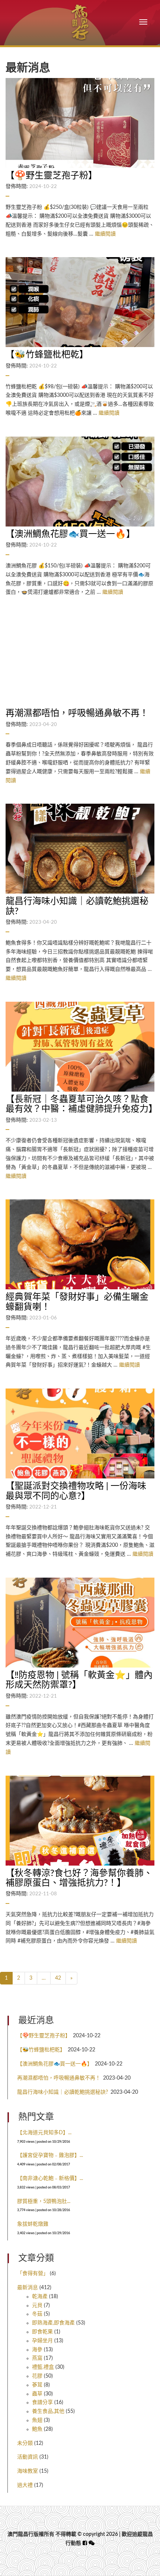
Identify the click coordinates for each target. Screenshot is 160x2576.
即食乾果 (42, 2332)
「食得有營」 (33, 2274)
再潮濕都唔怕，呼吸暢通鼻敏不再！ (59, 2078)
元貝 (37, 2306)
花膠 (37, 2376)
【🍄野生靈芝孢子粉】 (44, 2036)
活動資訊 (28, 2457)
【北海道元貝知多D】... (44, 2133)
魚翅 (37, 2420)
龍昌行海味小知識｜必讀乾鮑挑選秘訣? (63, 2092)
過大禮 (25, 2485)
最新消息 (28, 2288)
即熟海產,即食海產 (53, 2323)
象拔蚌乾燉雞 (33, 2224)
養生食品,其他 (48, 2411)
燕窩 (37, 2358)
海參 (37, 2350)
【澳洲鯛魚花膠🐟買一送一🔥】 (55, 2064)
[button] (92, 2543)
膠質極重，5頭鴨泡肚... (44, 2201)
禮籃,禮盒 (43, 2367)
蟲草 (37, 2394)
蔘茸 (37, 2385)
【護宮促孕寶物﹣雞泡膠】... (50, 2155)
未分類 (25, 2443)
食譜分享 (42, 2402)
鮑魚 (37, 2429)
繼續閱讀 (105, 234)
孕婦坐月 (42, 2341)
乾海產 (40, 2297)
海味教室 (28, 2471)
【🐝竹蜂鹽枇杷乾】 (41, 2050)
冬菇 (37, 2314)
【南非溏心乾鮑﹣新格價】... (50, 2178)
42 (58, 1978)
